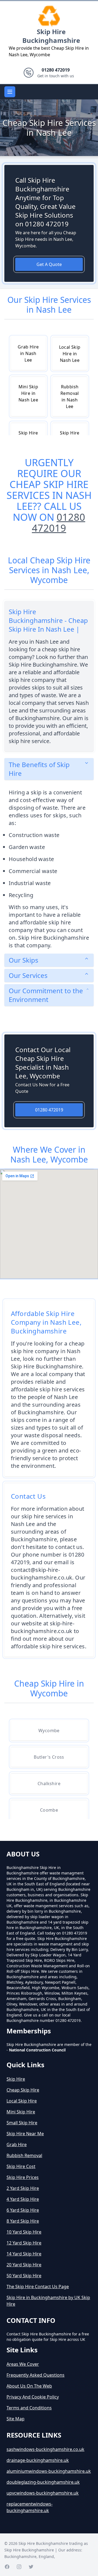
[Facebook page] (7, 2567)
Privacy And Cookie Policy (33, 2397)
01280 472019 (59, 523)
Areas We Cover (23, 2364)
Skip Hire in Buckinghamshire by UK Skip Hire (48, 2301)
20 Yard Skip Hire (24, 2265)
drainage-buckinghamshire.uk (38, 2460)
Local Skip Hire (22, 2101)
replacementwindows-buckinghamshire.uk (30, 2507)
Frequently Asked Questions (36, 2375)
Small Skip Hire (22, 2123)
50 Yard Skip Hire (24, 2276)
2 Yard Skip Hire (23, 2188)
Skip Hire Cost (21, 2166)
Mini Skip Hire (21, 2112)
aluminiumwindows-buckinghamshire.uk (49, 2471)
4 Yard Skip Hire (23, 2199)
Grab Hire (17, 2145)
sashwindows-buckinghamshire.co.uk (45, 2449)
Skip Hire (16, 2079)
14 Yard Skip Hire (24, 2254)
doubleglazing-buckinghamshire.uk (43, 2482)
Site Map (16, 2419)
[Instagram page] (19, 2567)
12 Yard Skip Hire (24, 2243)
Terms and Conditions (29, 2408)
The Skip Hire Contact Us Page (38, 2287)
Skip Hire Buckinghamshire (51, 36)
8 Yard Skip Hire (23, 2221)
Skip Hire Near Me (25, 2134)
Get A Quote (49, 264)
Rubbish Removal (24, 2155)
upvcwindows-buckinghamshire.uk (43, 2493)
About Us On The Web (29, 2386)
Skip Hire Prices (23, 2177)
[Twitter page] (31, 2567)
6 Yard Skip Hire (23, 2210)
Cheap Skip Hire (23, 2090)
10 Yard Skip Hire (24, 2232)
